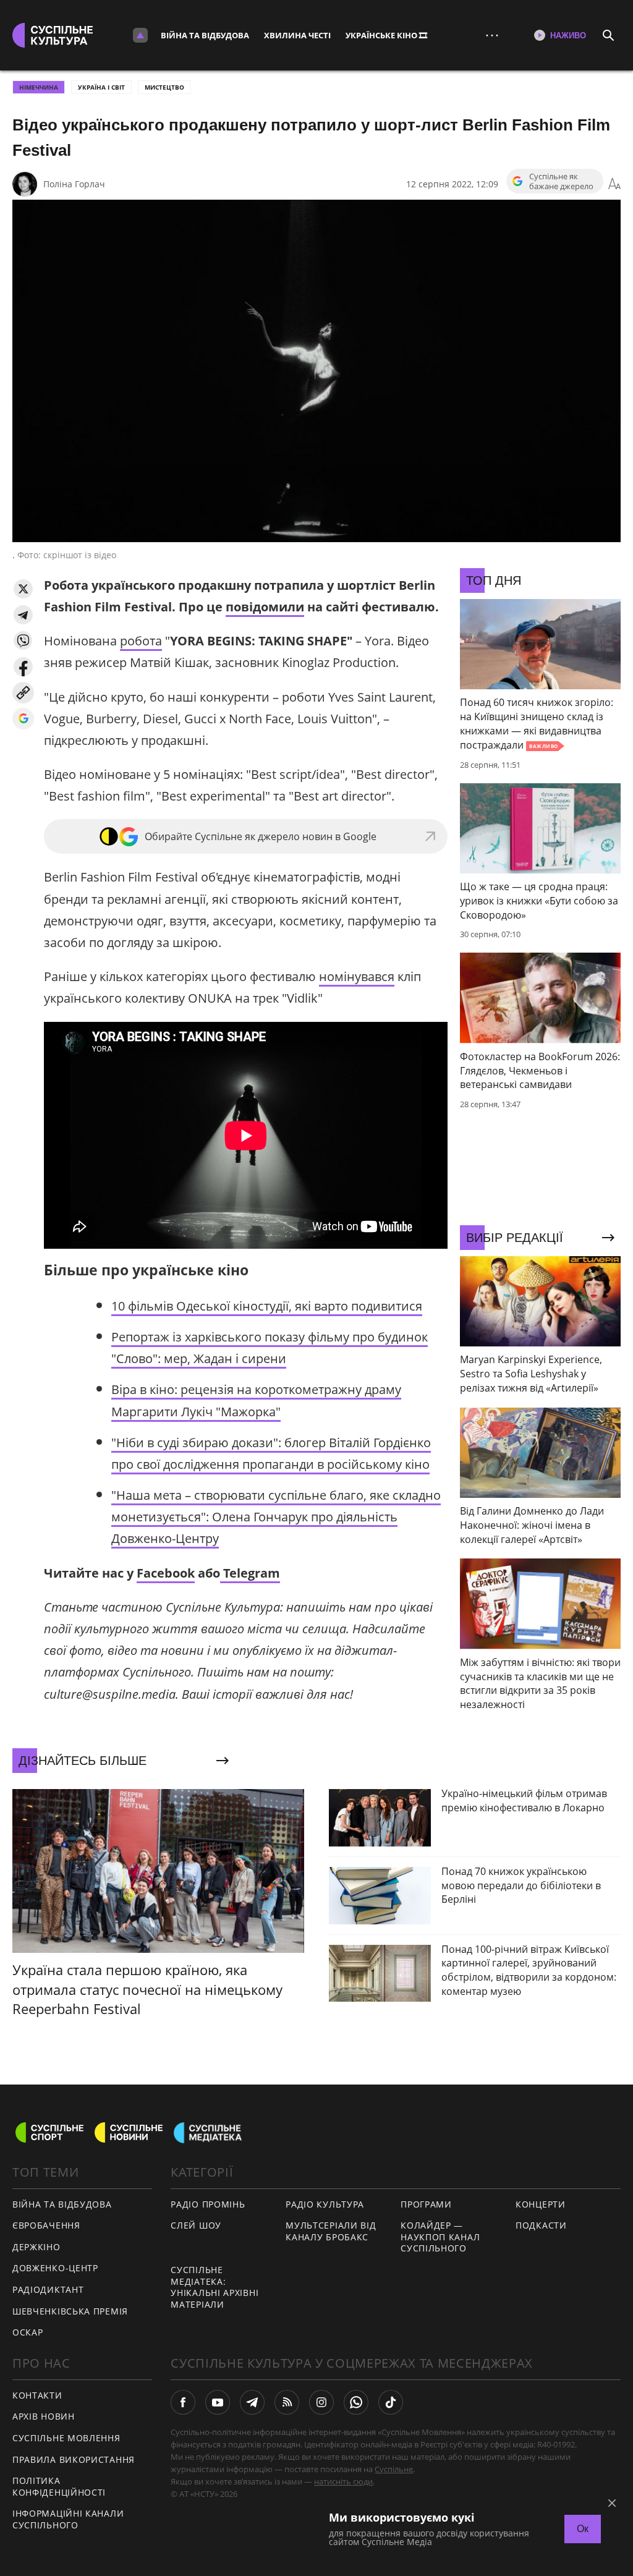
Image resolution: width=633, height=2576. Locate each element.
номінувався (357, 976)
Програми (426, 2204)
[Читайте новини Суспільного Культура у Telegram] (252, 2402)
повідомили (265, 607)
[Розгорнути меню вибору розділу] (140, 35)
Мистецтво (164, 87)
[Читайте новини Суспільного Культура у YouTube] (218, 2402)
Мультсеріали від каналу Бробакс (331, 2231)
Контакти (37, 2395)
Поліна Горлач (74, 184)
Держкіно (36, 2247)
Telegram (250, 1573)
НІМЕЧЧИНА (39, 87)
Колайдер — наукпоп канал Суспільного (440, 2237)
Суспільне (394, 2469)
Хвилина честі (297, 35)
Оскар (28, 2332)
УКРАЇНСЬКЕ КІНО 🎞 (386, 35)
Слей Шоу (196, 2225)
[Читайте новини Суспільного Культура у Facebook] (183, 2402)
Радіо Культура (325, 2204)
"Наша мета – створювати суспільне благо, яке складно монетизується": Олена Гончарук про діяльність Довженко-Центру (276, 1517)
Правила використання (74, 2459)
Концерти (541, 2204)
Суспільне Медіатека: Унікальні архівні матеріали (215, 2287)
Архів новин (44, 2416)
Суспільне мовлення (66, 2438)
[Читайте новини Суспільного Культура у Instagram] (321, 2402)
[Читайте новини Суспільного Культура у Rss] (287, 2402)
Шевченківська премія (70, 2311)
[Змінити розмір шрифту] (614, 184)
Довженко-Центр (55, 2268)
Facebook (166, 1573)
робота (141, 641)
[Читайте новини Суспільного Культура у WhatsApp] (356, 2402)
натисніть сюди (343, 2481)
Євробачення (46, 2225)
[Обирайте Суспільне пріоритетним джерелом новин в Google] (23, 719)
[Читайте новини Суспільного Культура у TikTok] (391, 2402)
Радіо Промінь (208, 2204)
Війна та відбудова (205, 35)
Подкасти (541, 2225)
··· (492, 35)
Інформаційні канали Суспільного (68, 2519)
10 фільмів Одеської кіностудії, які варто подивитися (267, 1306)
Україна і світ (101, 87)
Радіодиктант (48, 2289)
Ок (583, 2529)
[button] (23, 589)
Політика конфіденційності (59, 2486)
